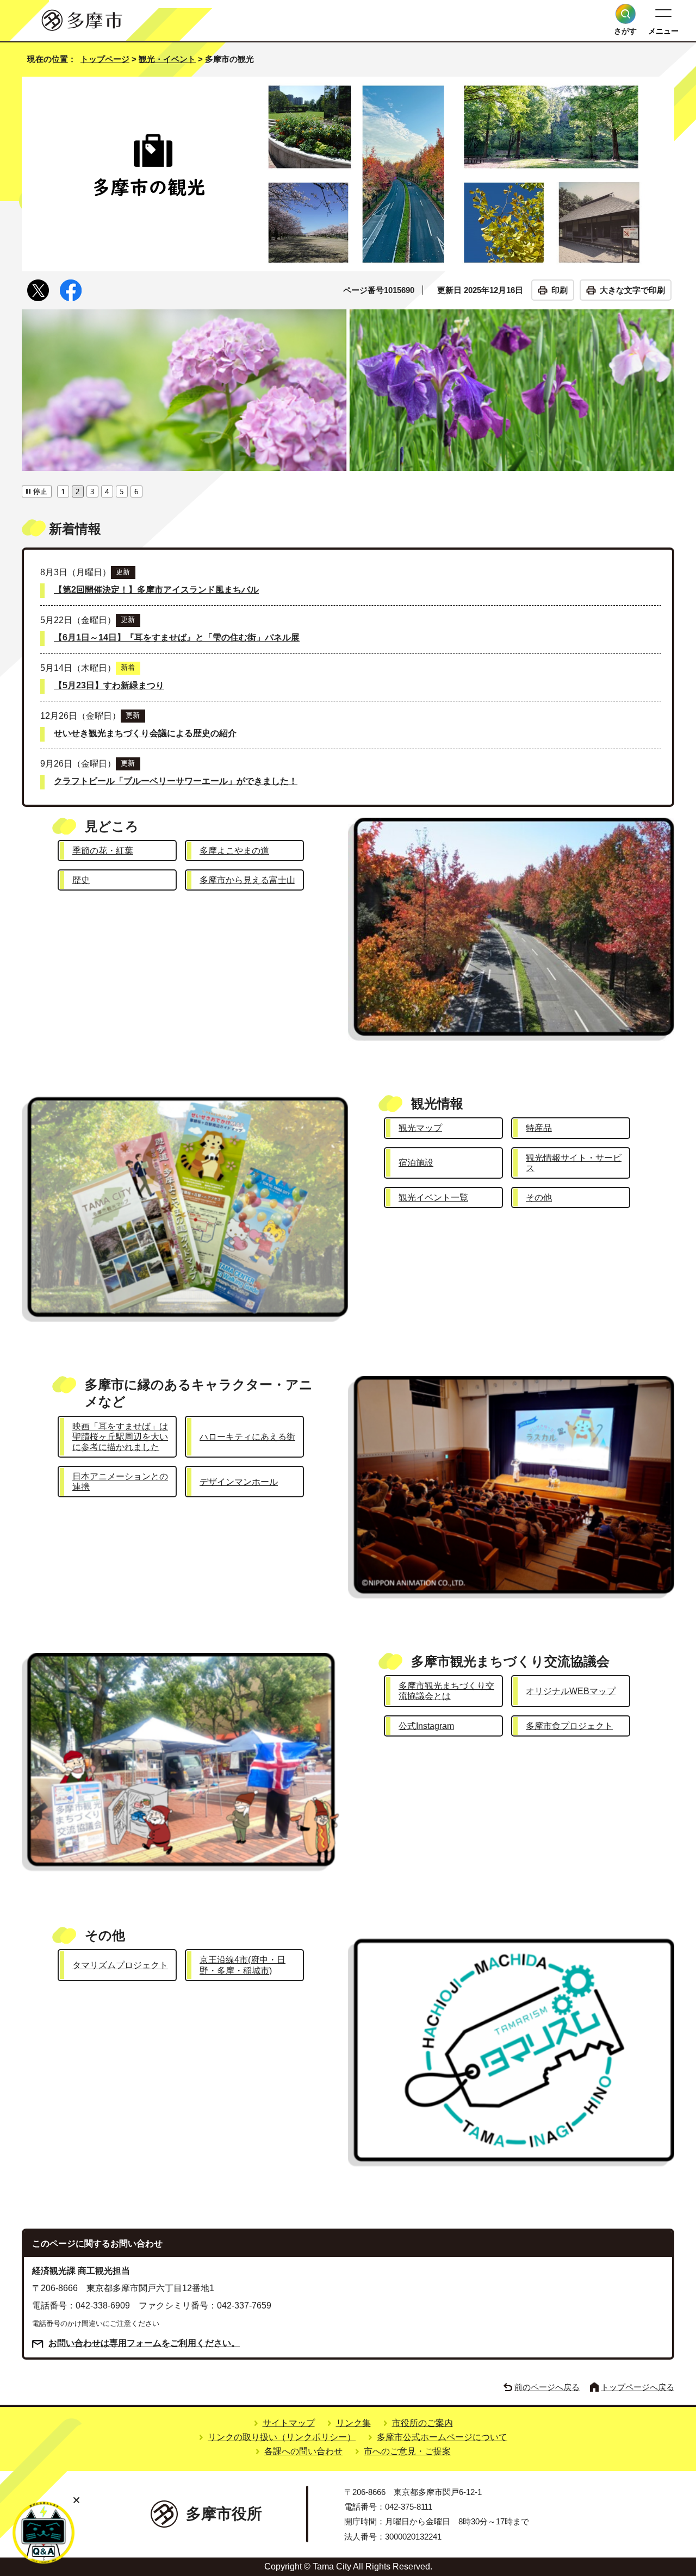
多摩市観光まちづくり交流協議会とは (446, 1691)
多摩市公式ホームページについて (442, 2437)
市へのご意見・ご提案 (407, 2451)
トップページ (105, 59)
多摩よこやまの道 (234, 851)
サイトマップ (289, 2423)
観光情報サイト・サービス (574, 1163)
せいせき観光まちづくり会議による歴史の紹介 (145, 733)
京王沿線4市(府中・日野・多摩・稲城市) (243, 1965)
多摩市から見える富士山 (247, 880)
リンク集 (353, 2423)
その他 (539, 1197)
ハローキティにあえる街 (247, 1437)
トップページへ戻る (638, 2387)
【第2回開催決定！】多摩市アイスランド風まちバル (156, 590)
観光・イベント (167, 59)
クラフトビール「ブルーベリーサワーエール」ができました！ (176, 781)
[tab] (63, 490)
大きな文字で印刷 (632, 290)
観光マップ (420, 1128)
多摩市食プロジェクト (569, 1726)
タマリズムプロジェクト (120, 1965)
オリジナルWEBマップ (571, 1691)
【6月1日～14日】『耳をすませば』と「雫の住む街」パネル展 (177, 637)
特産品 (539, 1128)
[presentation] (63, 490)
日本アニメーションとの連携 (120, 1482)
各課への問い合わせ (303, 2451)
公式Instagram (426, 1726)
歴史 (81, 880)
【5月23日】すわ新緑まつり (109, 685)
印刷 (560, 290)
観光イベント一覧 (433, 1197)
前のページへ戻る (547, 2387)
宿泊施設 (416, 1163)
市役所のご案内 (422, 2423)
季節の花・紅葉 (103, 851)
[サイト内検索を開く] (626, 14)
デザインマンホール (239, 1482)
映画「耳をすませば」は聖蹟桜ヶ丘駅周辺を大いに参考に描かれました (120, 1437)
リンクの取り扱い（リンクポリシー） (282, 2437)
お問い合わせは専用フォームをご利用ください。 (144, 2343)
